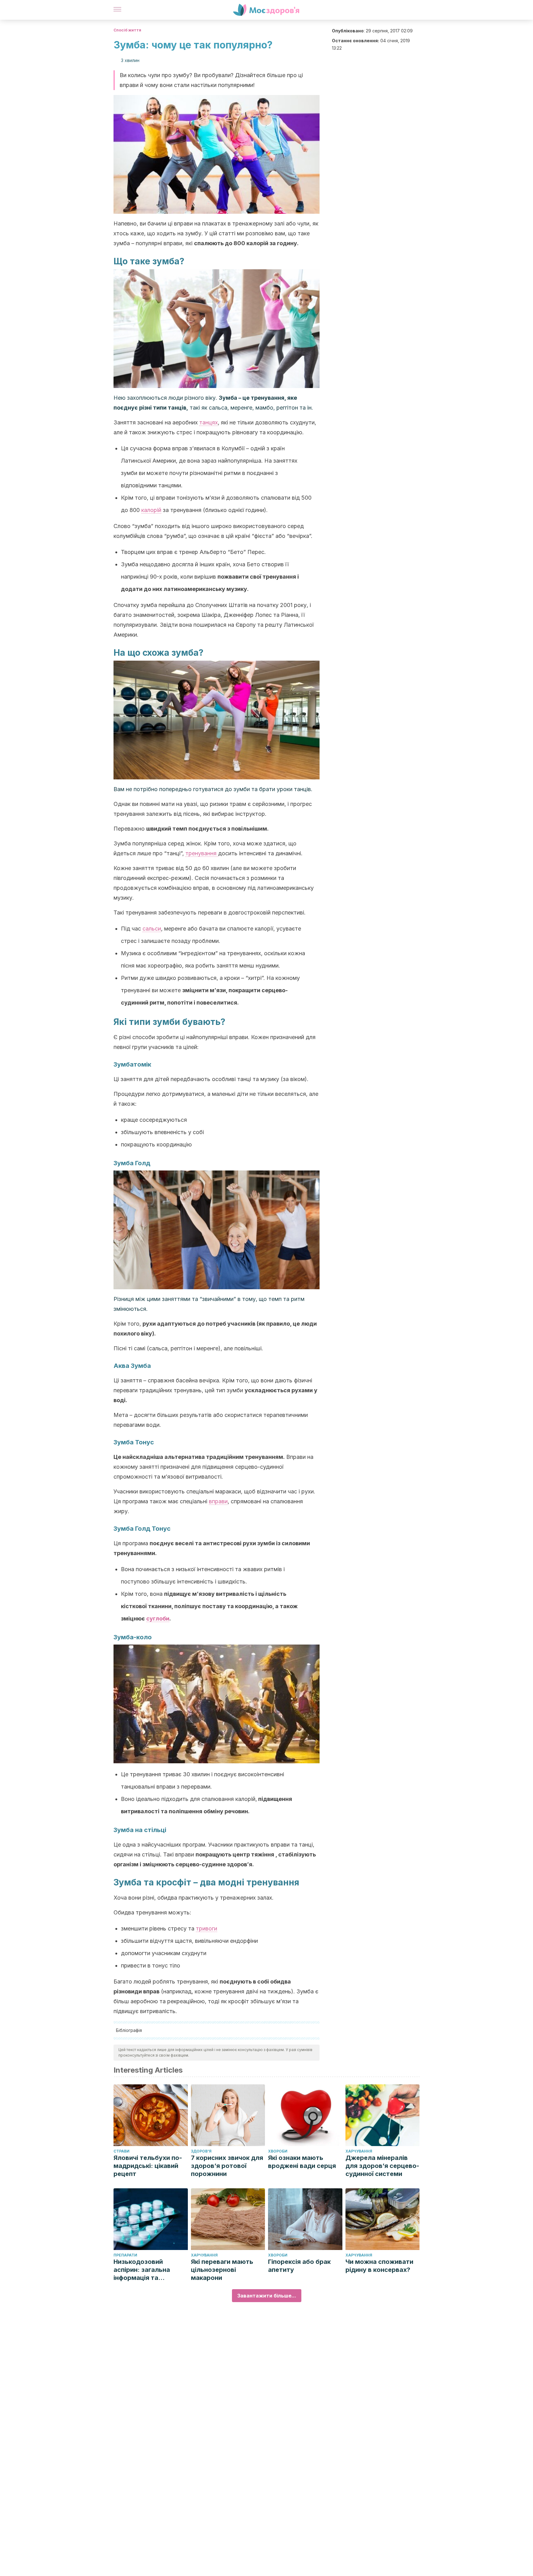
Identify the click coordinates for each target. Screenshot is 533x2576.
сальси (152, 929)
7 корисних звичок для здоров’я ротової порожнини (227, 2166)
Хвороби (278, 2151)
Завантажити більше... (267, 2296)
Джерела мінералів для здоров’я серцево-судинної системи (382, 2166)
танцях (209, 422)
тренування (202, 853)
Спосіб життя (127, 30)
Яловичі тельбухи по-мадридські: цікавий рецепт (148, 2166)
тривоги (207, 1928)
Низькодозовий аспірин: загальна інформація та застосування (142, 2270)
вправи (218, 1501)
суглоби (158, 1618)
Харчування (359, 2151)
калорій (151, 510)
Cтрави (122, 2151)
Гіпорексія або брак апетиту (299, 2266)
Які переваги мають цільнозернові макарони (222, 2270)
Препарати (125, 2255)
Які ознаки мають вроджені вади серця (302, 2162)
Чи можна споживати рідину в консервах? (379, 2266)
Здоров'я (201, 2151)
